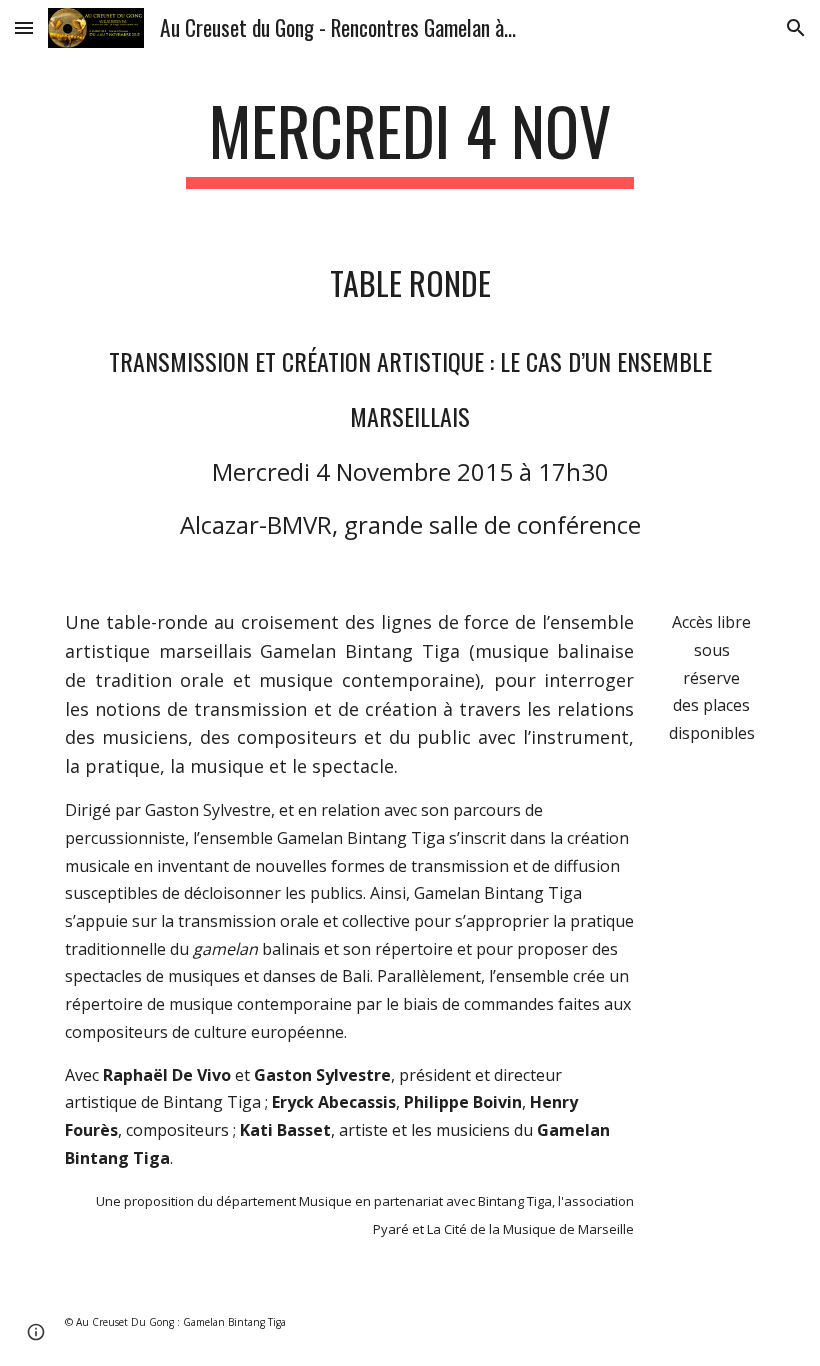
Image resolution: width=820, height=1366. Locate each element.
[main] (410, 140)
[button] (24, 27)
